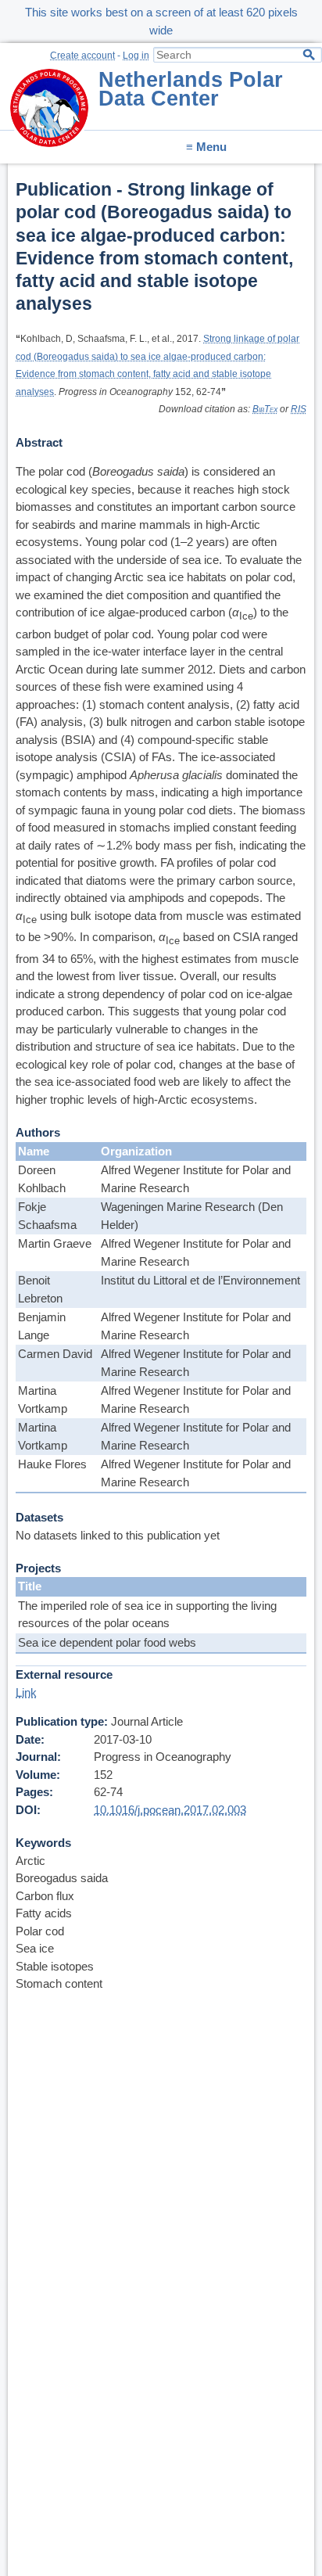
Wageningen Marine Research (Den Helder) (192, 1216)
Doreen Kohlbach (42, 1179)
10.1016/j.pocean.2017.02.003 (170, 1810)
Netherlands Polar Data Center (191, 89)
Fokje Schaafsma (47, 1216)
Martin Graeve (55, 1243)
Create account (82, 56)
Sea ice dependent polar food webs (107, 1642)
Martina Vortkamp (43, 1399)
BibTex (265, 409)
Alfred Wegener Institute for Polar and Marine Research (196, 1179)
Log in (136, 56)
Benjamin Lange (42, 1326)
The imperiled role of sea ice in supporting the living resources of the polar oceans (147, 1615)
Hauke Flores (52, 1464)
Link (26, 1692)
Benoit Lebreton (40, 1289)
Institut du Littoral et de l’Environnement (200, 1280)
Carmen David (55, 1354)
